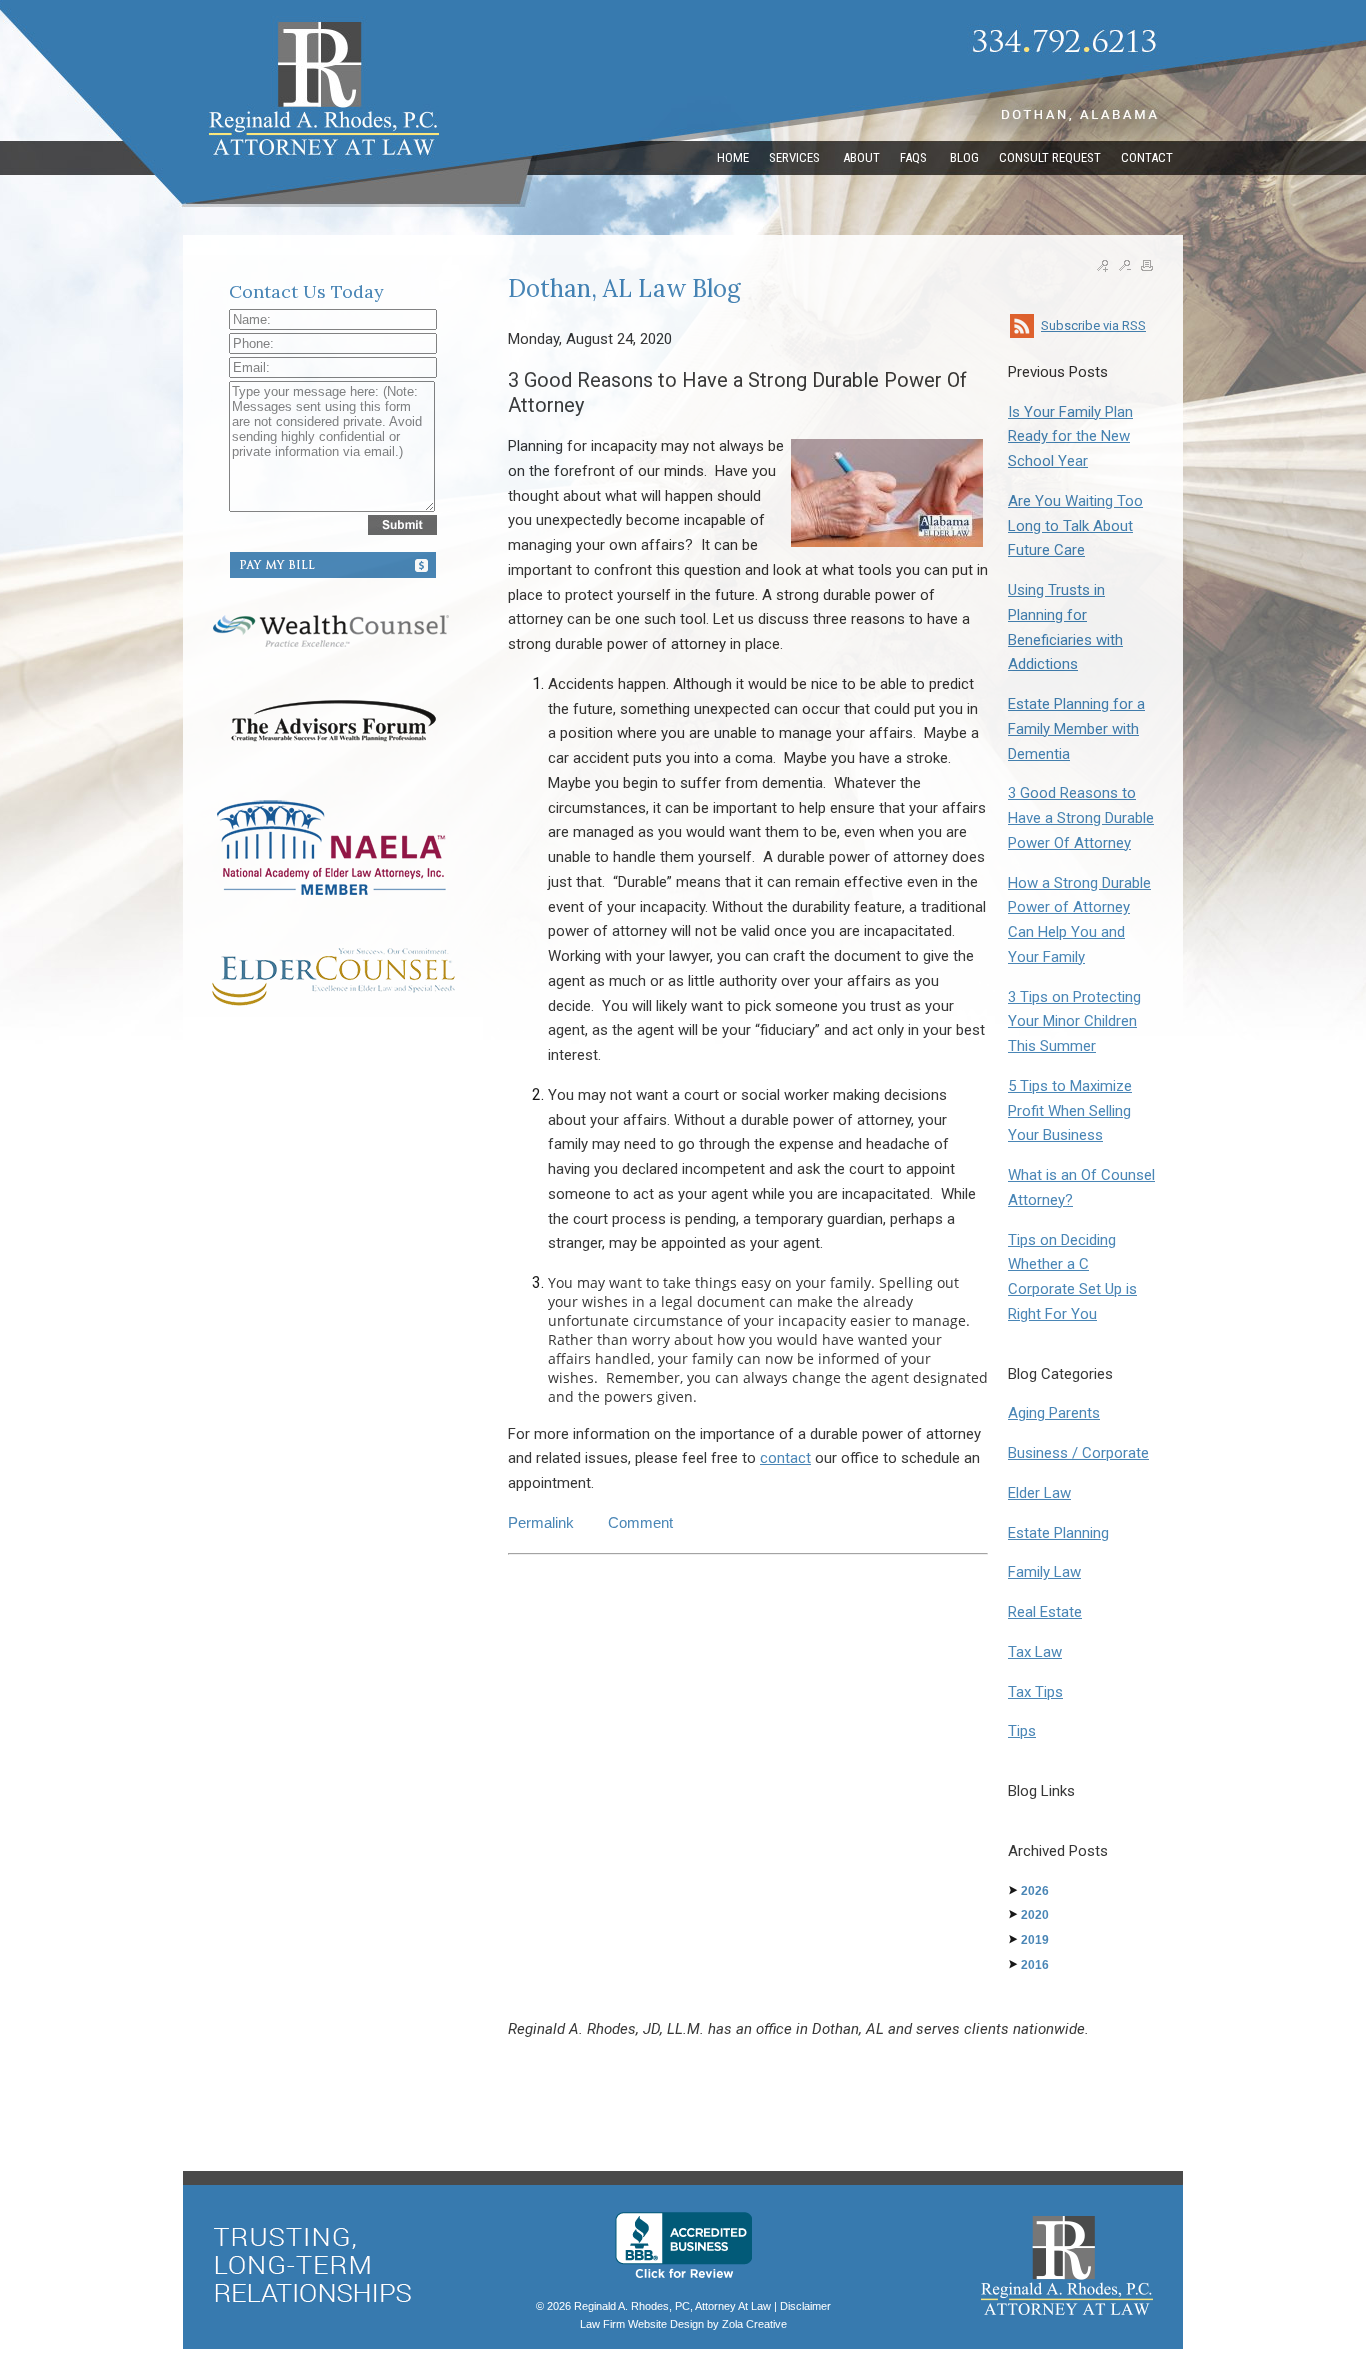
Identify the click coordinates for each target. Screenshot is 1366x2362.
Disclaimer (805, 2306)
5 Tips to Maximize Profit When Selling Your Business (1070, 1111)
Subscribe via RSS (1093, 325)
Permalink (541, 1522)
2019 (1035, 1940)
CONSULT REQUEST (1050, 157)
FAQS (915, 157)
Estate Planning (1058, 1533)
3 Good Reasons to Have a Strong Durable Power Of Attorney (1081, 818)
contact (785, 1458)
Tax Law (1035, 1652)
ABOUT (861, 157)
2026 (1035, 1891)
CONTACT (1147, 157)
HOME (733, 157)
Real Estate (1045, 1612)
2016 (1035, 1965)
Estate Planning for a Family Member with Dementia (1076, 729)
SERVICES (796, 157)
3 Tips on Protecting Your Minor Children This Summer (1074, 1022)
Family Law (1044, 1572)
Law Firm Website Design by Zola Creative (683, 2324)
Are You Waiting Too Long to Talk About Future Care (1075, 526)
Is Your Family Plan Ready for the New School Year (1070, 437)
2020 (1035, 1915)
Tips (1022, 1731)
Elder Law (1039, 1493)
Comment (640, 1522)
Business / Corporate (1078, 1453)
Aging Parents (1054, 1413)
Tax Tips (1035, 1692)
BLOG (964, 157)
